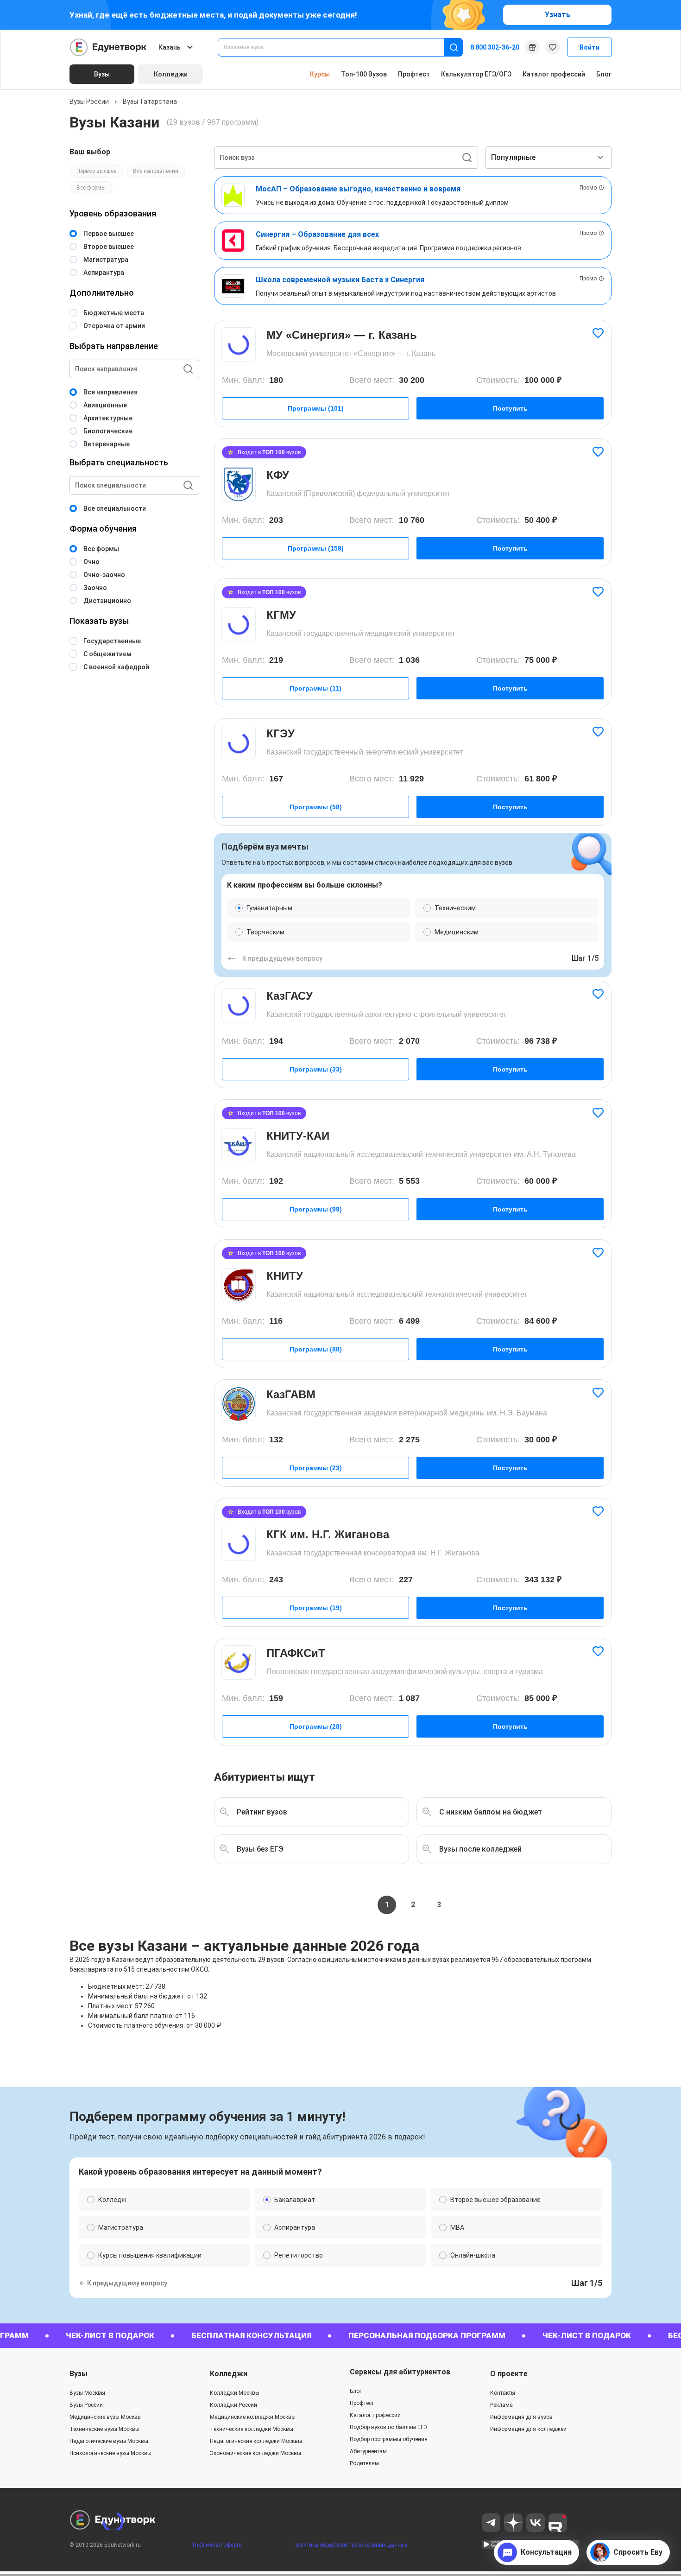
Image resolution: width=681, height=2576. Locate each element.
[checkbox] (340, 1384)
